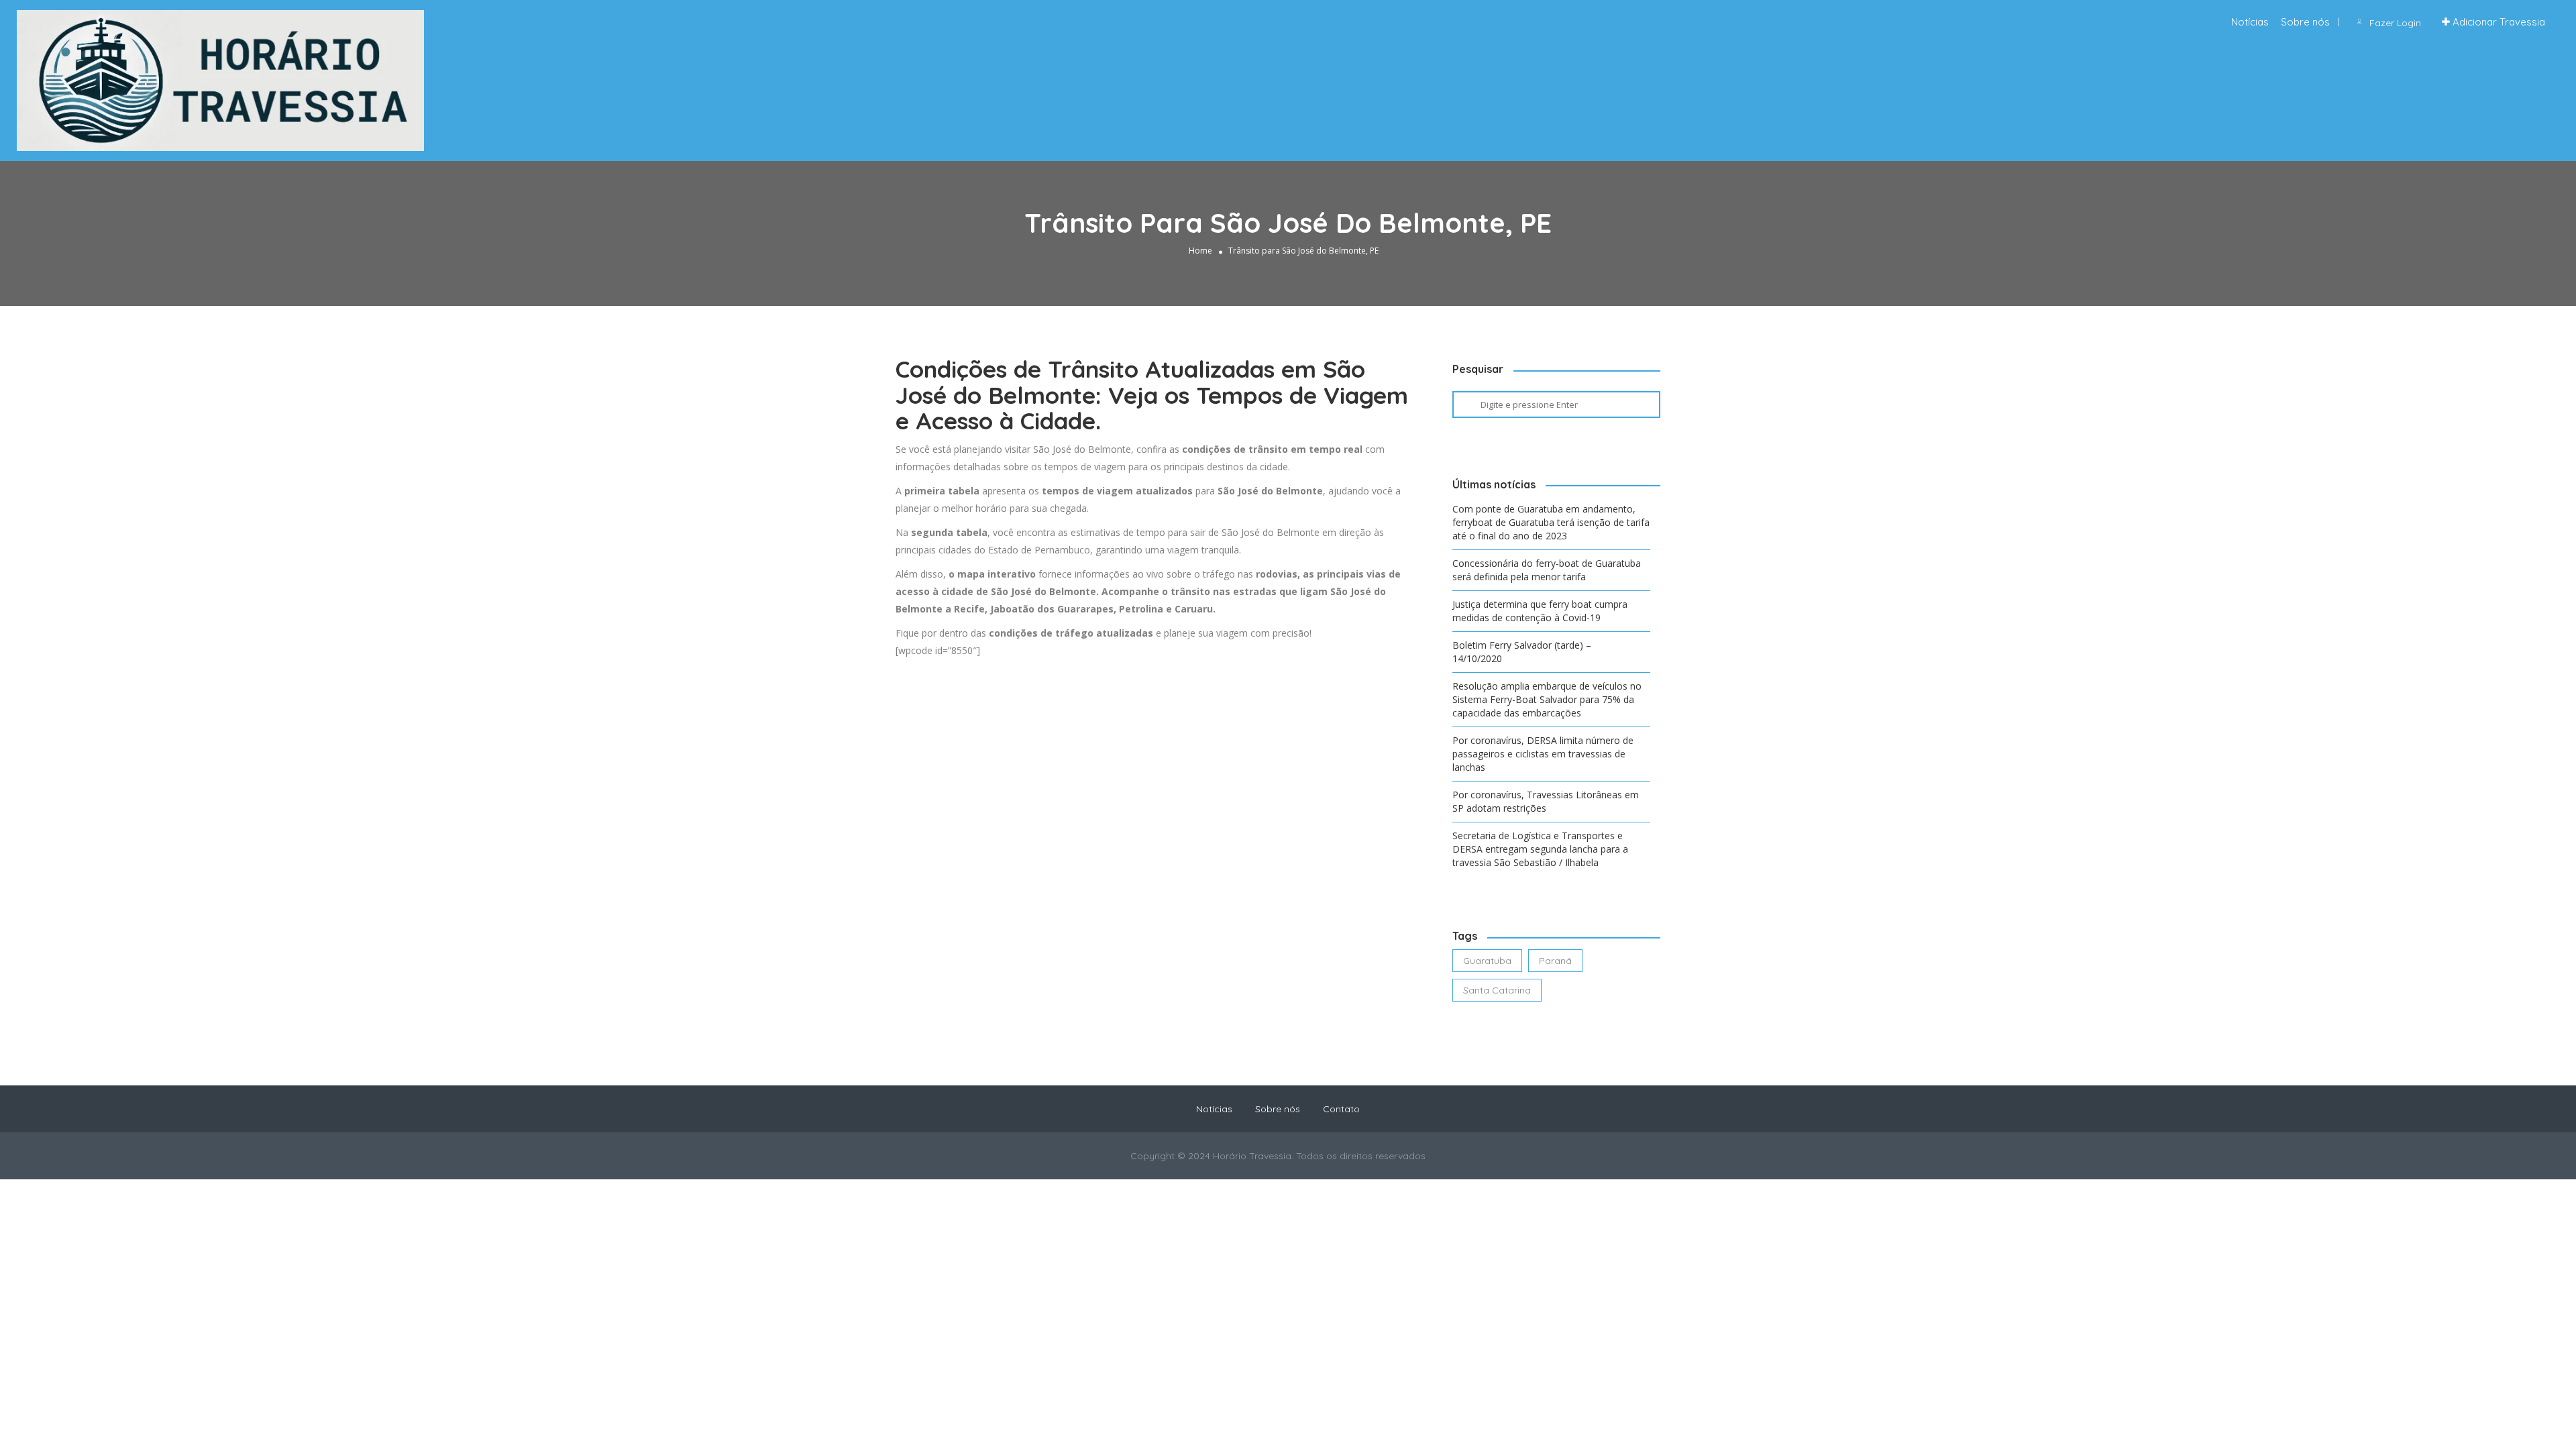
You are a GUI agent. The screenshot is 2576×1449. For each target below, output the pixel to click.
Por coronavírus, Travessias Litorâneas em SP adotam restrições (1546, 801)
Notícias (2250, 22)
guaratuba (1487, 961)
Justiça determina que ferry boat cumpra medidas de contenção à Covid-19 (1540, 611)
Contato (1341, 1109)
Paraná (1555, 961)
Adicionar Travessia (2498, 22)
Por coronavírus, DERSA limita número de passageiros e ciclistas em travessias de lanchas (1543, 754)
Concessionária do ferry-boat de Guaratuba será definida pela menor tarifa (1547, 570)
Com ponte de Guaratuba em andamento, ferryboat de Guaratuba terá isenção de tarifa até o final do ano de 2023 (1551, 522)
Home (1200, 251)
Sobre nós (2305, 22)
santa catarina (1497, 990)
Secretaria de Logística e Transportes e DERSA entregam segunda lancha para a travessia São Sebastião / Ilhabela (1540, 849)
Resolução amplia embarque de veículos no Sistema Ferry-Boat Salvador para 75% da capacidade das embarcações (1547, 699)
